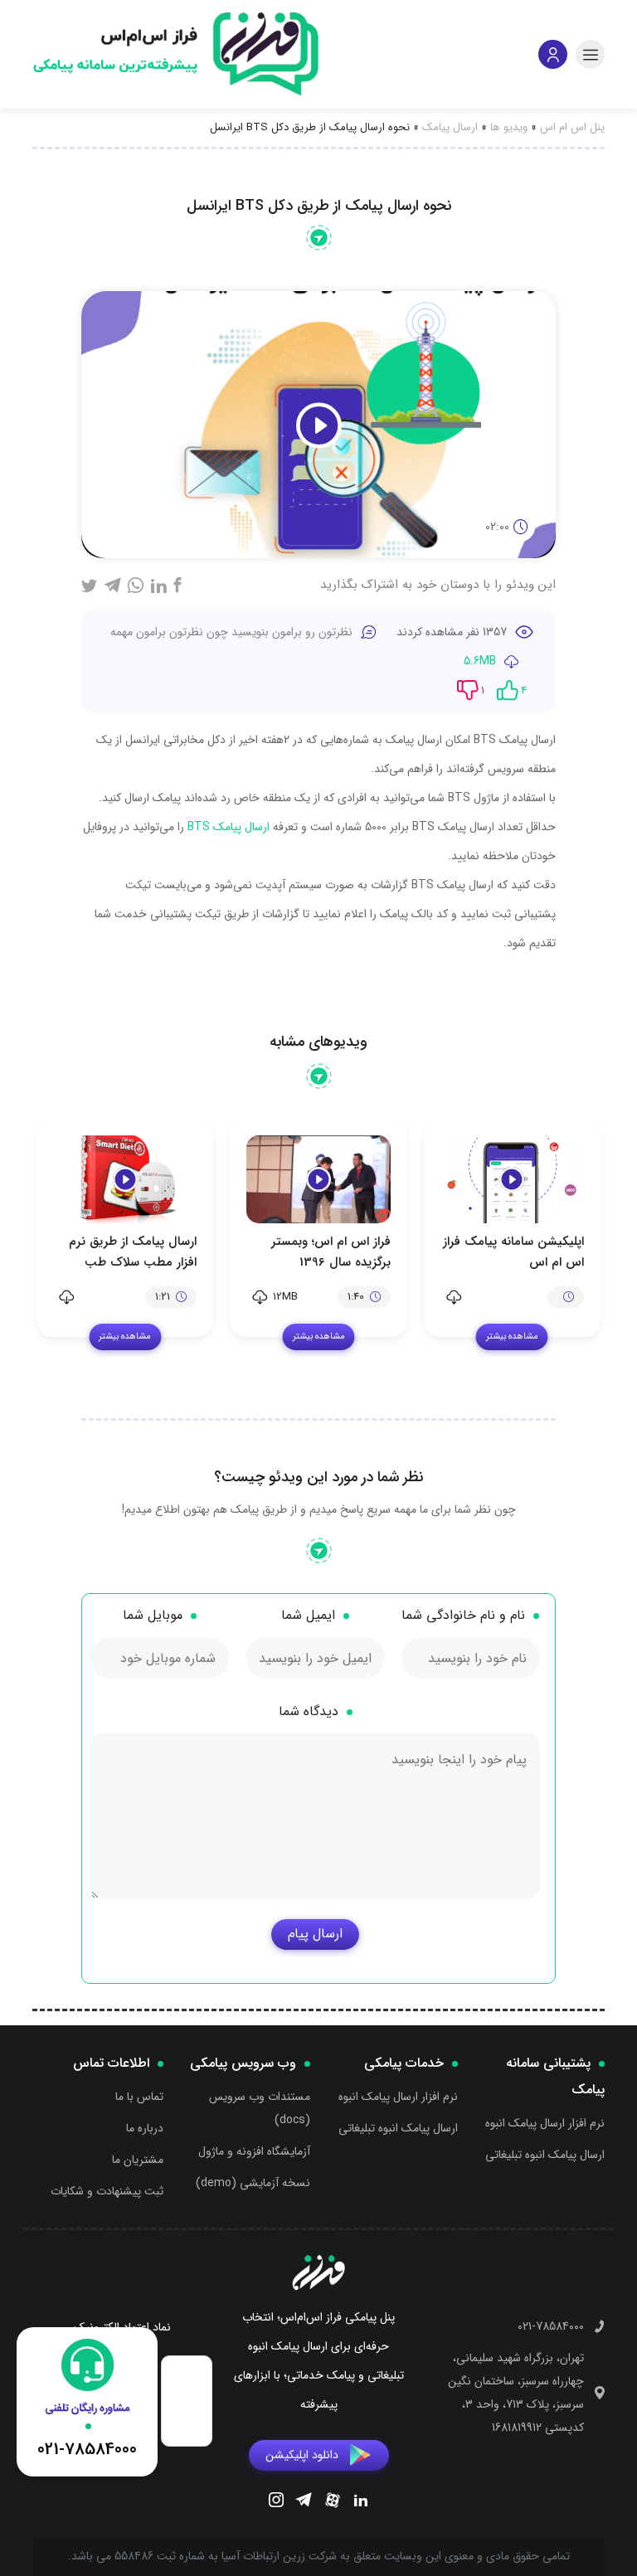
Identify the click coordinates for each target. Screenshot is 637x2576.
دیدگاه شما (309, 1711)
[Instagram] (276, 2502)
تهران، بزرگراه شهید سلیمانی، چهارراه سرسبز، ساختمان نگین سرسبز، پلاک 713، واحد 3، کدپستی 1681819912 (516, 2393)
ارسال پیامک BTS (229, 827)
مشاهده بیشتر (512, 1337)
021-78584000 (551, 2326)
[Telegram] (304, 2502)
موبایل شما (153, 1615)
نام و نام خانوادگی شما (463, 1615)
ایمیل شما (308, 1615)
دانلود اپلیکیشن (302, 2455)
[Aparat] (333, 2503)
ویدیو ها (509, 127)
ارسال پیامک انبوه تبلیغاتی (545, 2155)
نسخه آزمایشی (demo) (253, 2183)
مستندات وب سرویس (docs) (260, 2108)
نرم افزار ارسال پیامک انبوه (545, 2123)
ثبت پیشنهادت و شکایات (107, 2191)
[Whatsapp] (136, 585)
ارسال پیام (315, 1934)
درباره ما (145, 2128)
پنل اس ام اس (572, 127)
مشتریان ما (138, 2160)
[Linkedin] (361, 2502)
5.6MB (480, 661)
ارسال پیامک (450, 127)
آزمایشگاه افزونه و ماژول (254, 2151)
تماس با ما (139, 2097)
